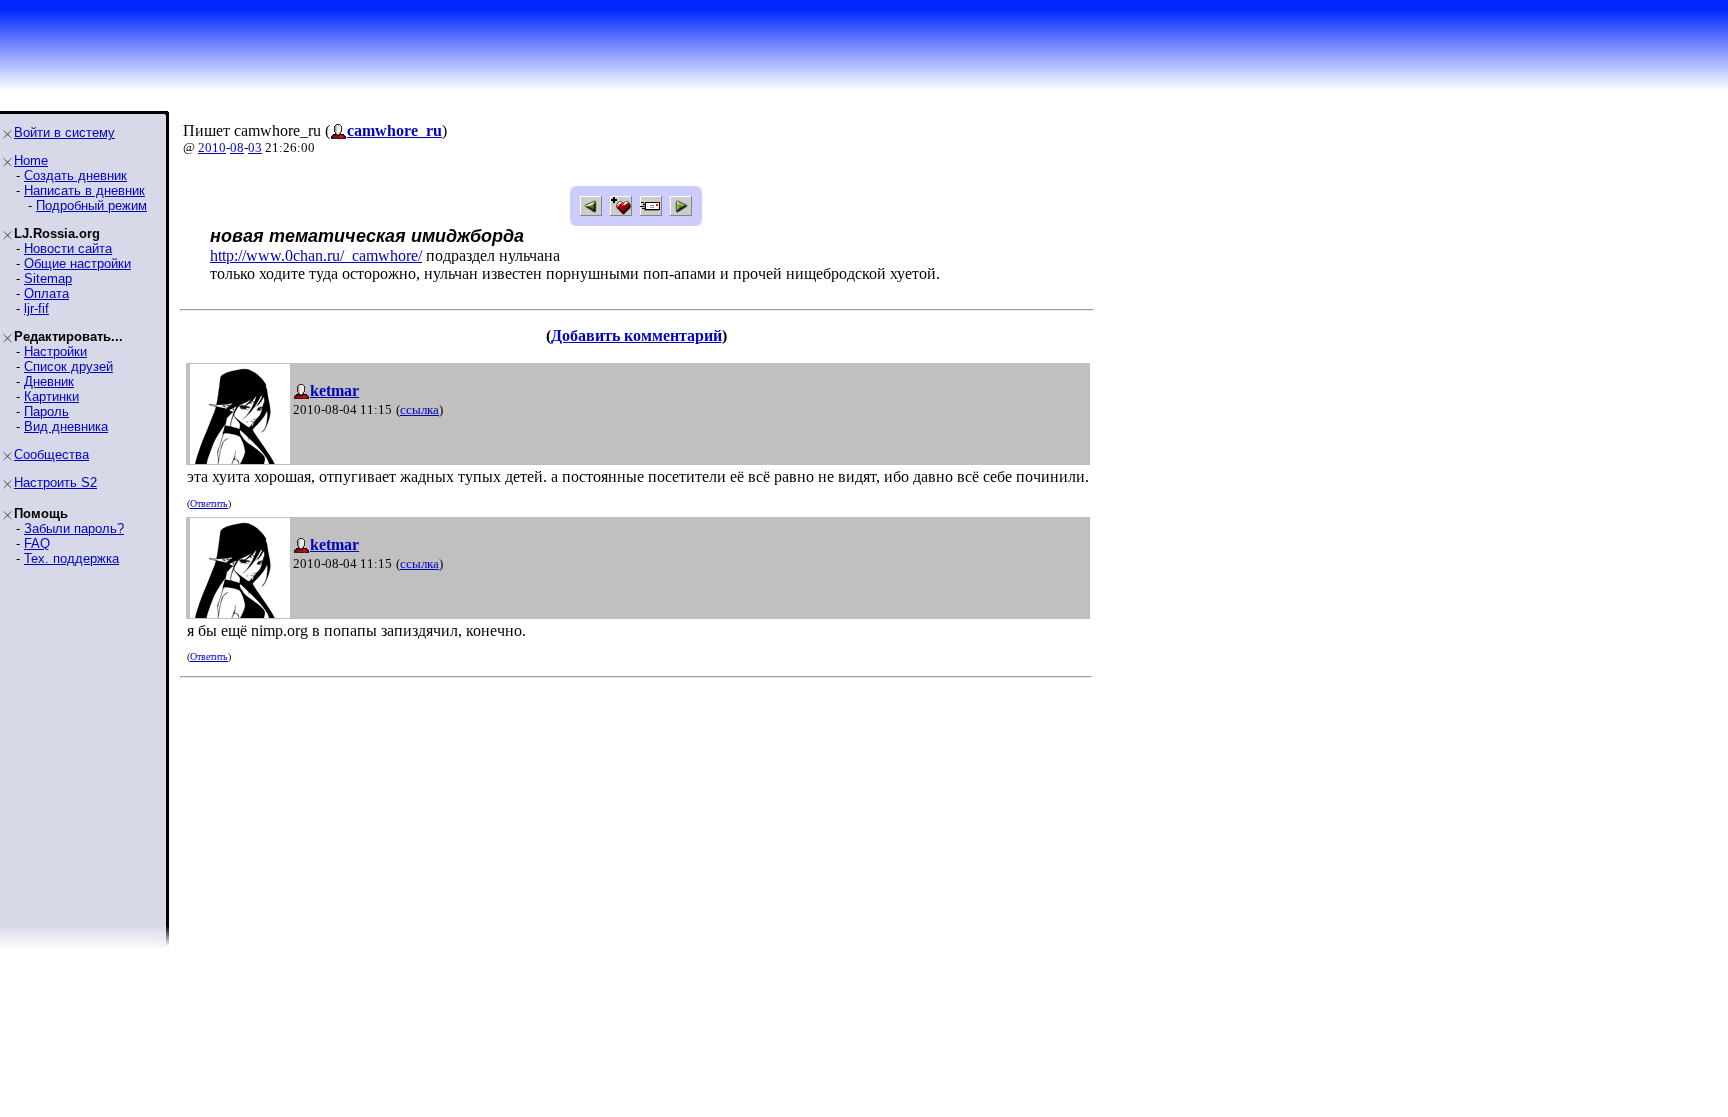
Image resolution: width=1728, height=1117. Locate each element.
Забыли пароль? (74, 528)
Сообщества (51, 454)
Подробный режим (91, 205)
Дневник (49, 381)
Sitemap (48, 278)
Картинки (51, 396)
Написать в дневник (84, 190)
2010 (212, 147)
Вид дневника (66, 426)
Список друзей (68, 366)
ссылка (419, 409)
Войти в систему (64, 132)
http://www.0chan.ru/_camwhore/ (316, 255)
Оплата (46, 293)
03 (255, 147)
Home (31, 160)
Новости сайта (68, 248)
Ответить (209, 503)
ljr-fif (36, 308)
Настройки (55, 351)
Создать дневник (75, 175)
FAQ (37, 543)
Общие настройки (77, 263)
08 (237, 147)
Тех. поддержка (71, 558)
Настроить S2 (55, 482)
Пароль (46, 411)
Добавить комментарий (636, 335)
